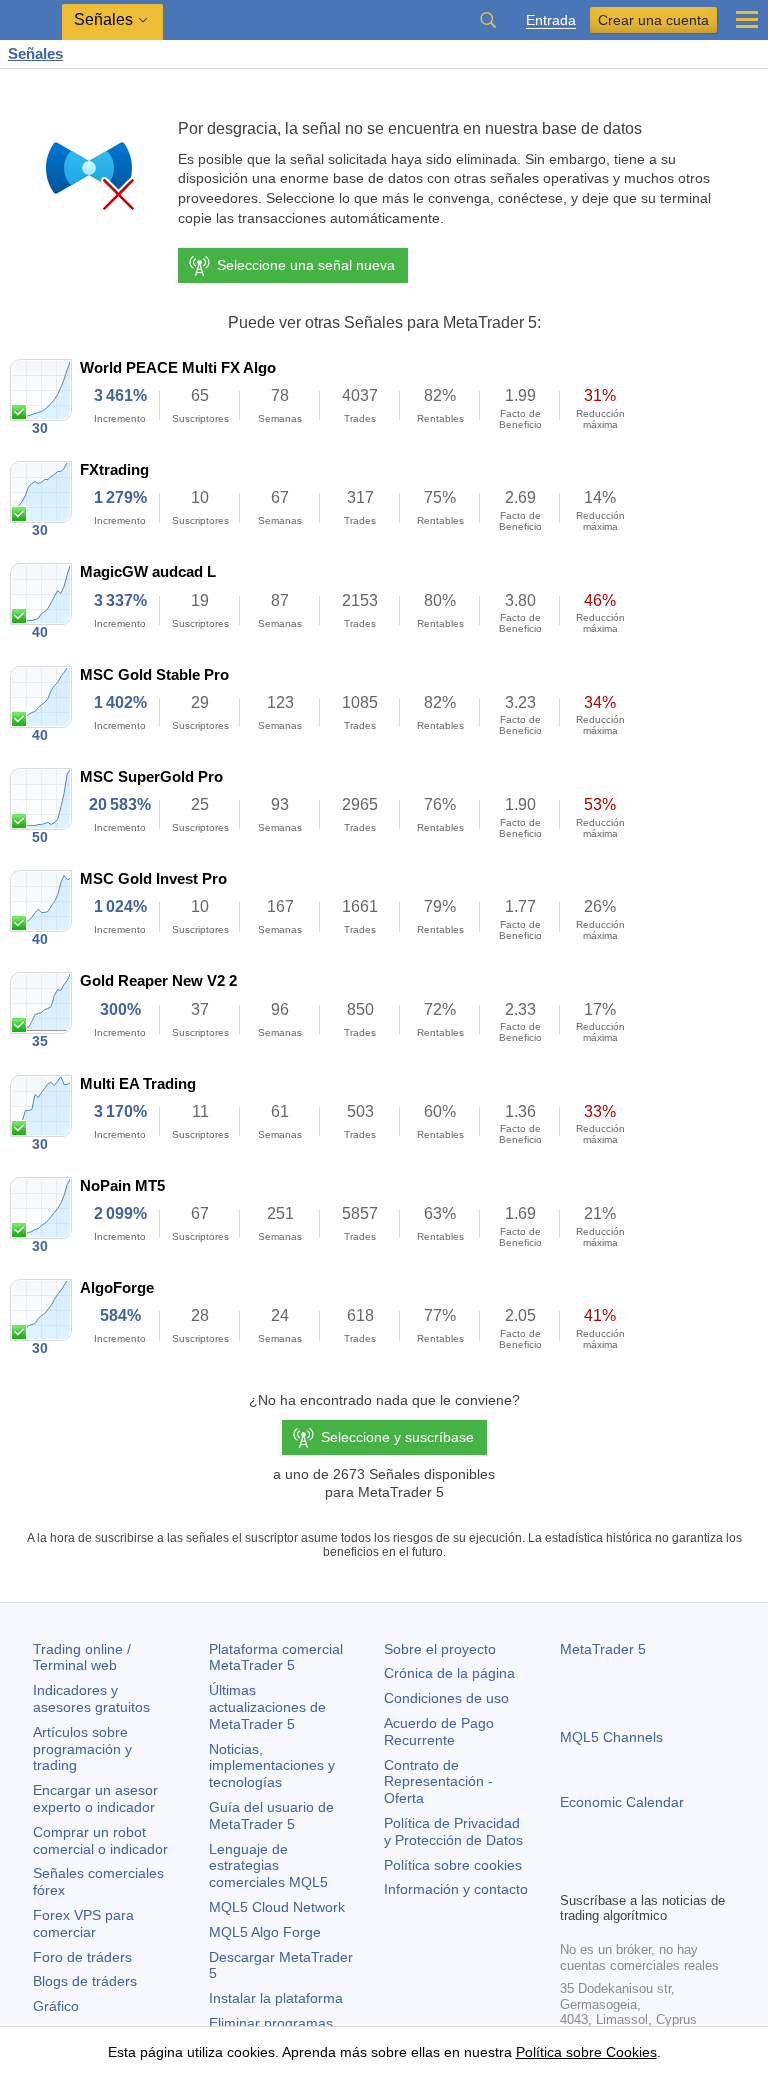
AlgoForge (117, 1287)
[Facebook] (572, 1873)
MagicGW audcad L (148, 571)
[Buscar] (488, 20)
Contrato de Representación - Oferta (438, 1782)
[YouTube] (668, 1873)
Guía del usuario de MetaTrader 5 (271, 1815)
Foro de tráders (82, 1957)
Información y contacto (456, 1889)
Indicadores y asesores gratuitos (91, 1698)
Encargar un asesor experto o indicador (95, 1798)
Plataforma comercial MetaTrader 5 (276, 1657)
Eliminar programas (271, 2023)
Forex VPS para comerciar (83, 1923)
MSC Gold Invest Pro (153, 878)
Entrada (551, 20)
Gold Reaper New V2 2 (158, 980)
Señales (35, 53)
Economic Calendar (622, 1802)
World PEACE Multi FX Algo (178, 367)
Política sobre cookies (453, 1865)
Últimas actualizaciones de (267, 1707)
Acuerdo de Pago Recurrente (439, 1731)
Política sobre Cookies (586, 2052)
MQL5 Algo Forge (265, 1932)
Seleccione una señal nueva (306, 265)
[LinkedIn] (700, 1873)
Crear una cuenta (653, 20)
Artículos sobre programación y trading (82, 1749)
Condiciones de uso (446, 1698)
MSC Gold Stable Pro (154, 674)
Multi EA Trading (138, 1083)
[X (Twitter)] (636, 1873)
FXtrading (114, 469)
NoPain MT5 (122, 1185)
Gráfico (56, 2006)
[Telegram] (604, 1873)
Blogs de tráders (85, 1981)
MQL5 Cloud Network (277, 1907)
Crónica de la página (449, 1673)
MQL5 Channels (611, 1737)
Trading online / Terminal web (82, 1657)
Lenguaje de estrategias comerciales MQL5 (268, 1866)
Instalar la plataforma (276, 1998)
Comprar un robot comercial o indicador (100, 1840)
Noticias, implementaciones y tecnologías (272, 1766)
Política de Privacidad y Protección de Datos (453, 1831)
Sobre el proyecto (440, 1649)
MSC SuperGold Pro (151, 776)
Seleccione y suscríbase (397, 1437)
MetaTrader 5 (603, 1649)
